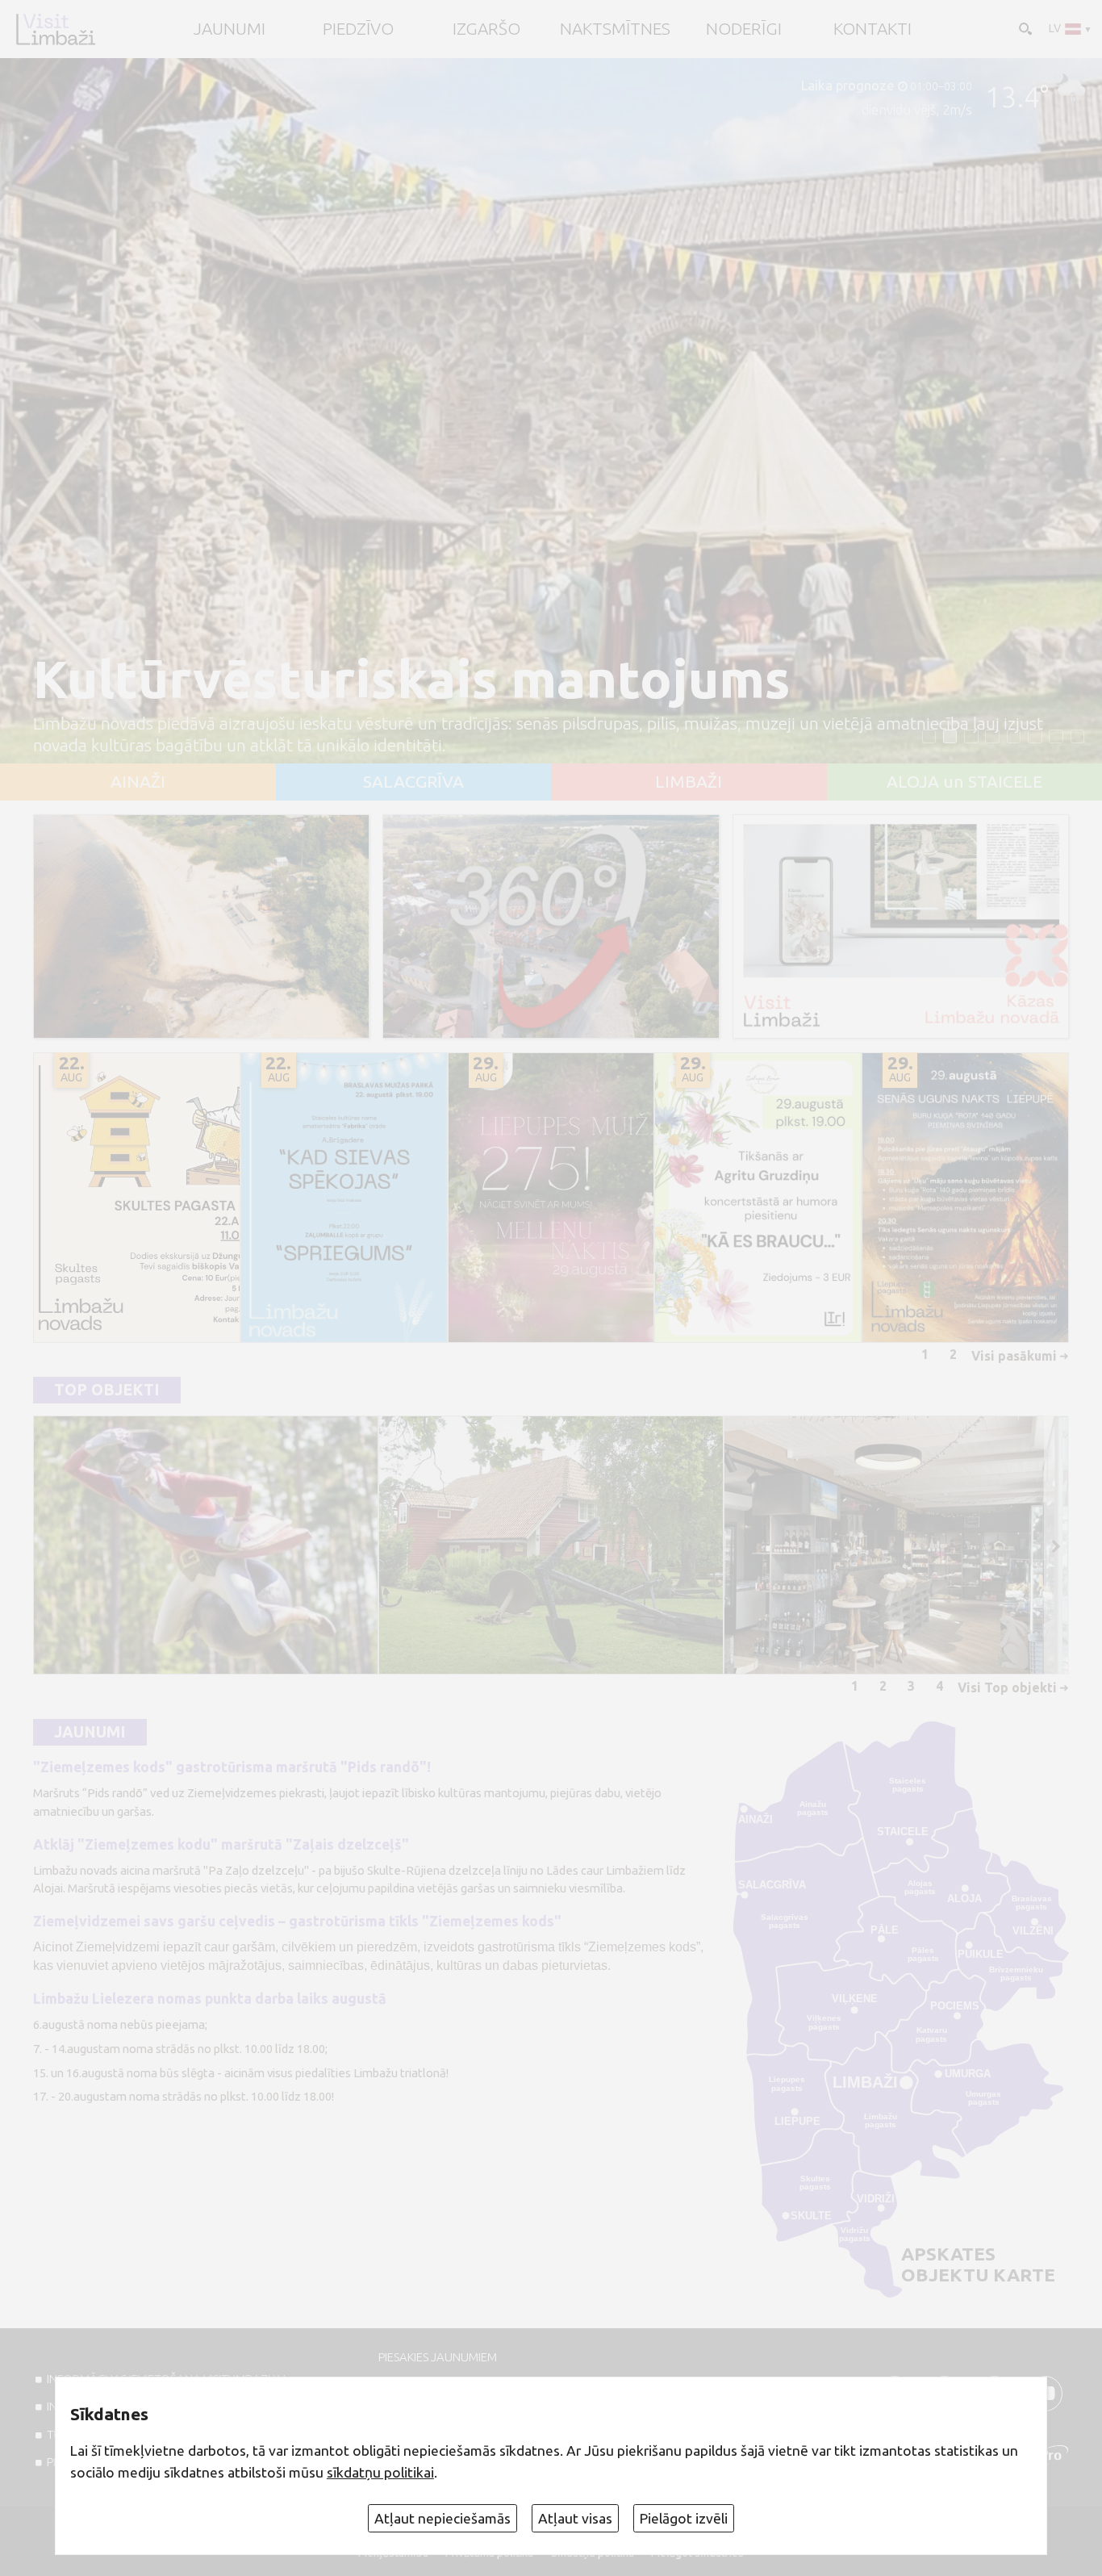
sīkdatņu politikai (380, 2472)
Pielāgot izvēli (684, 2518)
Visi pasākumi (1014, 1356)
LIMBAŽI (689, 782)
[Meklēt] (1024, 27)
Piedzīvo (358, 29)
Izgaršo (486, 29)
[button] (929, 737)
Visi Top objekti (1007, 1687)
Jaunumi (90, 1732)
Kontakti (872, 29)
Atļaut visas (575, 2518)
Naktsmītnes (615, 29)
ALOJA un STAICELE (964, 782)
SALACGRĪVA (413, 782)
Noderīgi (744, 29)
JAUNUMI (230, 29)
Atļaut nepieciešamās (442, 2518)
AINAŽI (138, 782)
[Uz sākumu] (55, 29)
